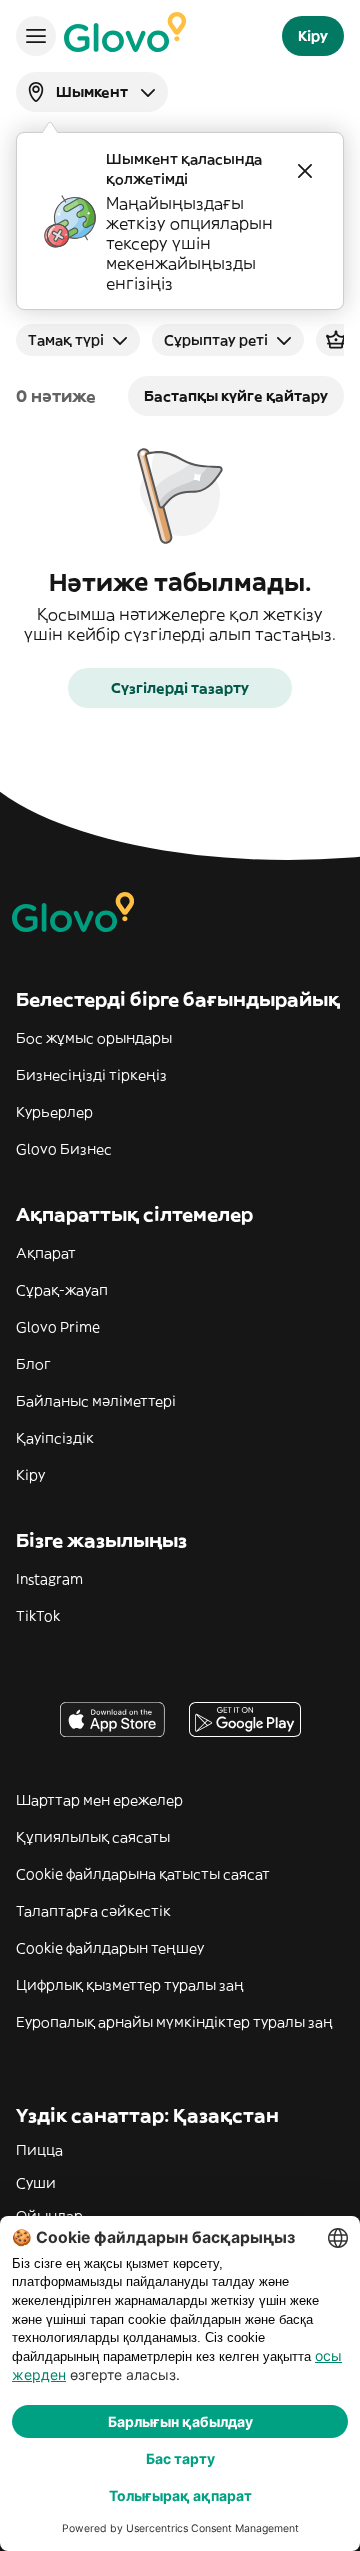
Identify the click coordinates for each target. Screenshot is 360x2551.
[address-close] (305, 171)
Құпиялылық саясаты (93, 1837)
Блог (33, 1364)
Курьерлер (54, 1112)
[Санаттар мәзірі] (36, 36)
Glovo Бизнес (64, 1149)
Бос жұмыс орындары (94, 1038)
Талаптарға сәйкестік (93, 1911)
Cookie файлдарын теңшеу (110, 1948)
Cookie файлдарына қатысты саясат (143, 1874)
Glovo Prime (58, 1327)
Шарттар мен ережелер (99, 1800)
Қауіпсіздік (55, 1438)
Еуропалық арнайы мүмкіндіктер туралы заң (174, 2022)
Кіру (30, 1475)
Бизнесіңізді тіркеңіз (91, 1075)
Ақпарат (46, 1253)
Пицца (39, 2150)
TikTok (38, 1616)
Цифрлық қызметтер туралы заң (130, 1985)
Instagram (49, 1579)
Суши (36, 2183)
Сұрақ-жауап (62, 1290)
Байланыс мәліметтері (96, 1401)
